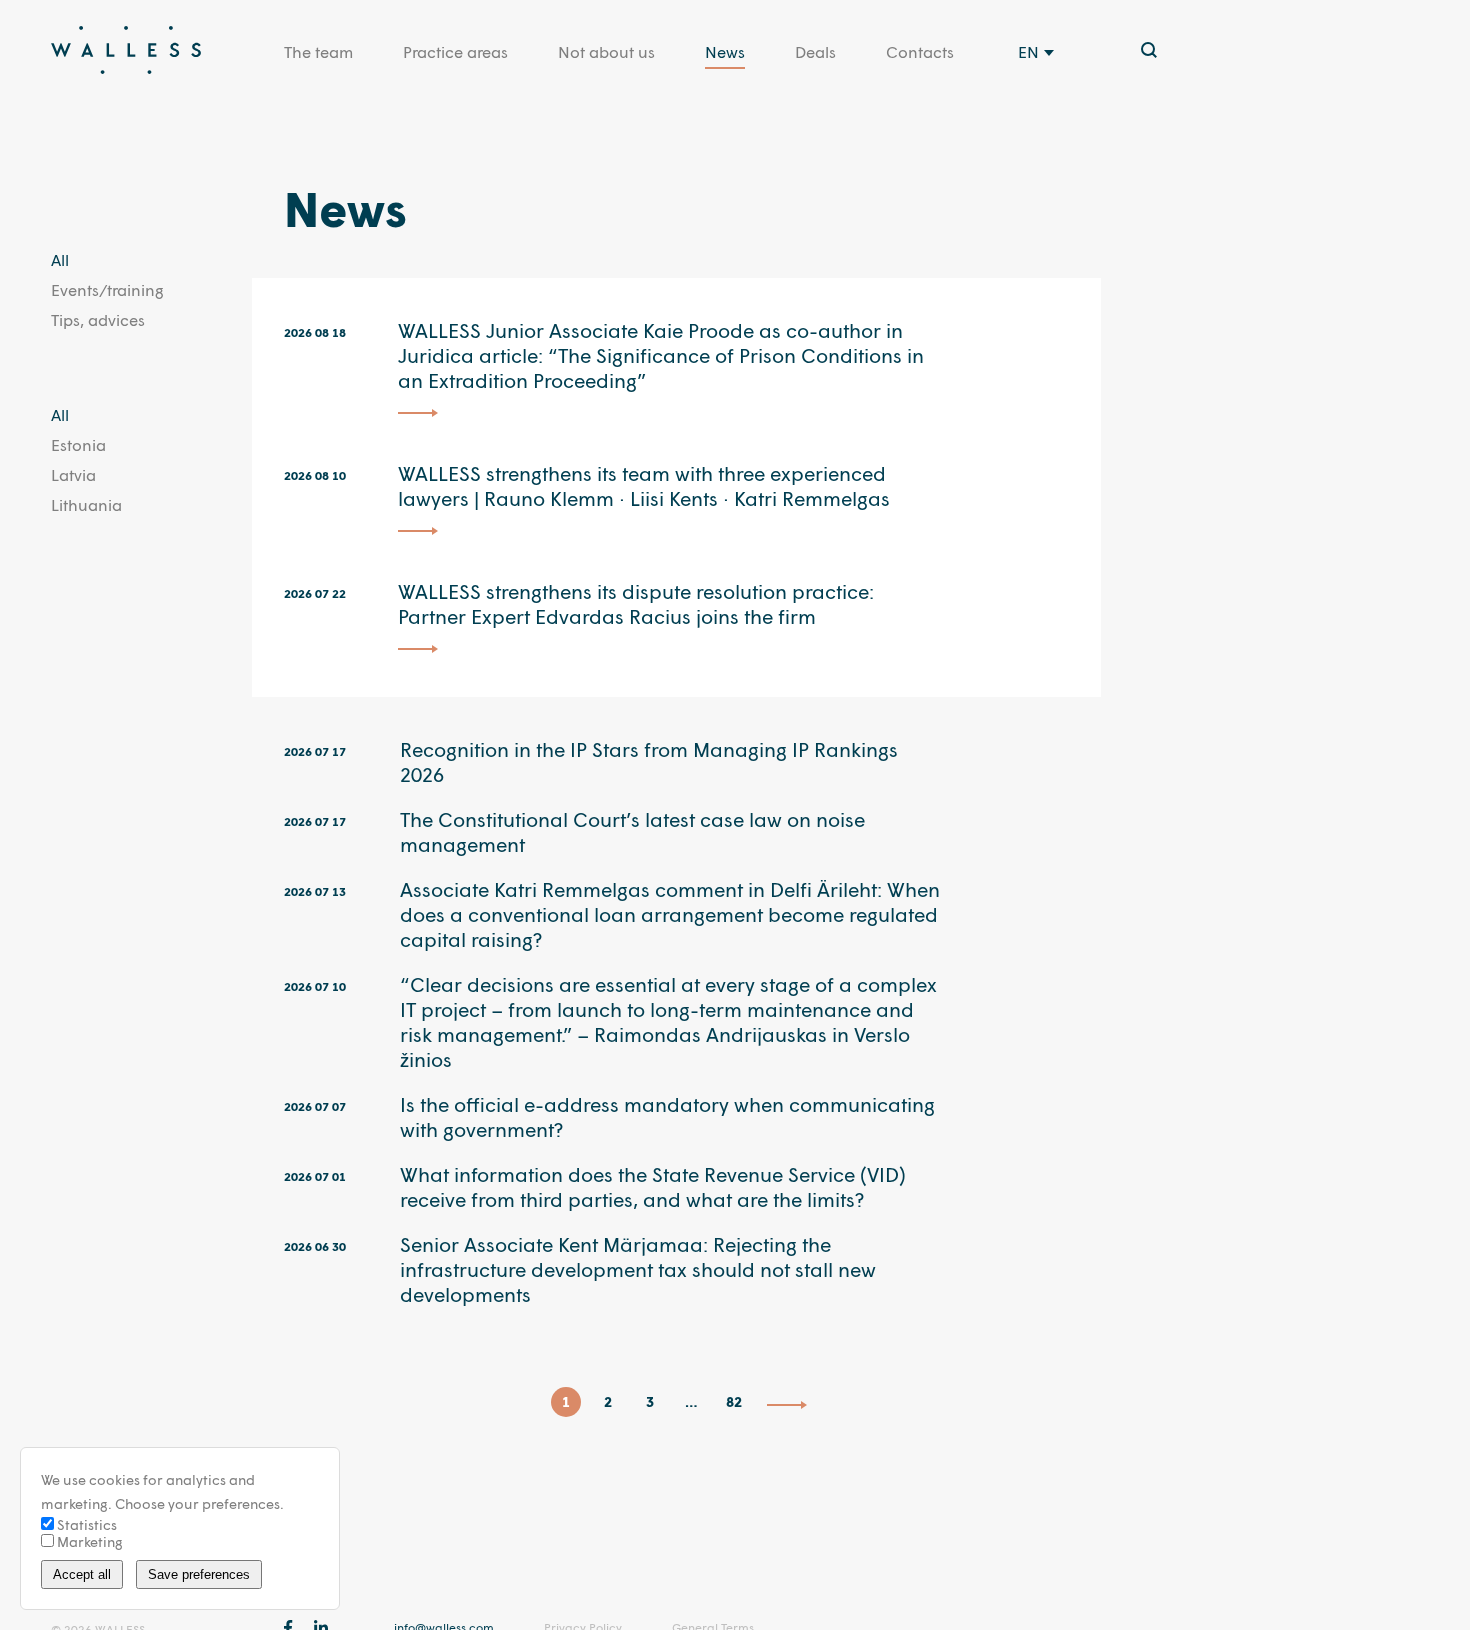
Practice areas (455, 51)
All (60, 259)
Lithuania (86, 504)
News (725, 51)
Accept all (82, 1574)
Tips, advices (98, 319)
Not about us (606, 51)
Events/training (107, 289)
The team (318, 51)
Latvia (73, 474)
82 (734, 1401)
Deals (815, 51)
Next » (787, 1405)
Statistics (85, 1524)
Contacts (920, 51)
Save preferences (199, 1574)
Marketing (88, 1541)
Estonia (78, 444)
